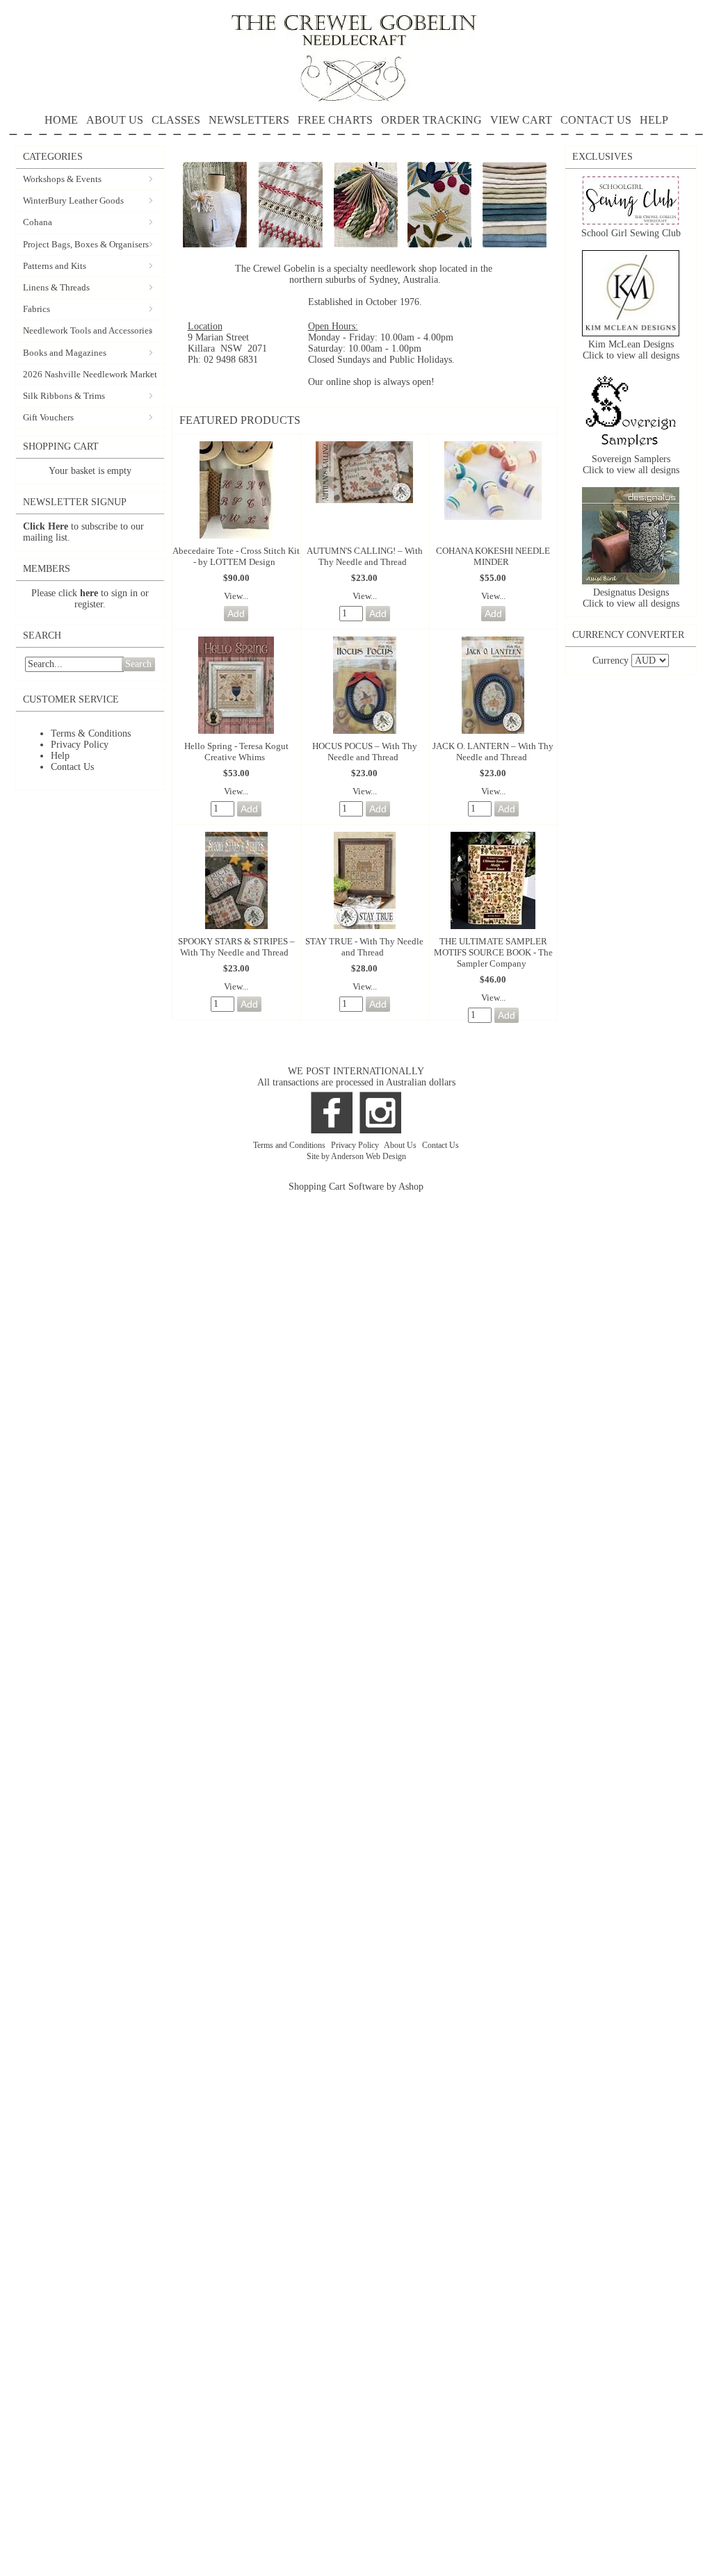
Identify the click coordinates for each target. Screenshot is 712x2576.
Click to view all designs (631, 355)
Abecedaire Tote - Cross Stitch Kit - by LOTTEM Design (236, 556)
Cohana (38, 222)
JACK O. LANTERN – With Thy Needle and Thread (493, 752)
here (89, 593)
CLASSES (176, 120)
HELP (654, 120)
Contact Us (72, 767)
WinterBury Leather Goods (73, 200)
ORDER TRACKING (431, 120)
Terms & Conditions (91, 733)
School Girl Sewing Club (631, 233)
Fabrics (37, 309)
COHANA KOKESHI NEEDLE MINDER (493, 556)
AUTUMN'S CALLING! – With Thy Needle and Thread (365, 556)
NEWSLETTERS (249, 120)
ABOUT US (115, 120)
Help (60, 756)
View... (236, 596)
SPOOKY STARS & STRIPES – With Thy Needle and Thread (236, 947)
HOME (61, 120)
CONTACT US (596, 120)
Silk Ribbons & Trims (64, 396)
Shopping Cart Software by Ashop (356, 1187)
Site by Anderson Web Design (356, 1156)
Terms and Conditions (290, 1145)
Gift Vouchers (48, 417)
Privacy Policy (80, 745)
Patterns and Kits (55, 266)
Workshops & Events (62, 179)
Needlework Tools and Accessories (88, 330)
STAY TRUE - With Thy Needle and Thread (364, 947)
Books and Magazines (65, 353)
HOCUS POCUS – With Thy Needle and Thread (365, 752)
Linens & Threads (56, 287)
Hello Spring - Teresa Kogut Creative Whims (236, 752)
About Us (401, 1145)
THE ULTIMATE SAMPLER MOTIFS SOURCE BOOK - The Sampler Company (493, 952)
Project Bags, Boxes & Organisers (86, 244)
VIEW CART (521, 120)
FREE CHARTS (335, 120)
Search (138, 664)
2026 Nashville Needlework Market (90, 374)
